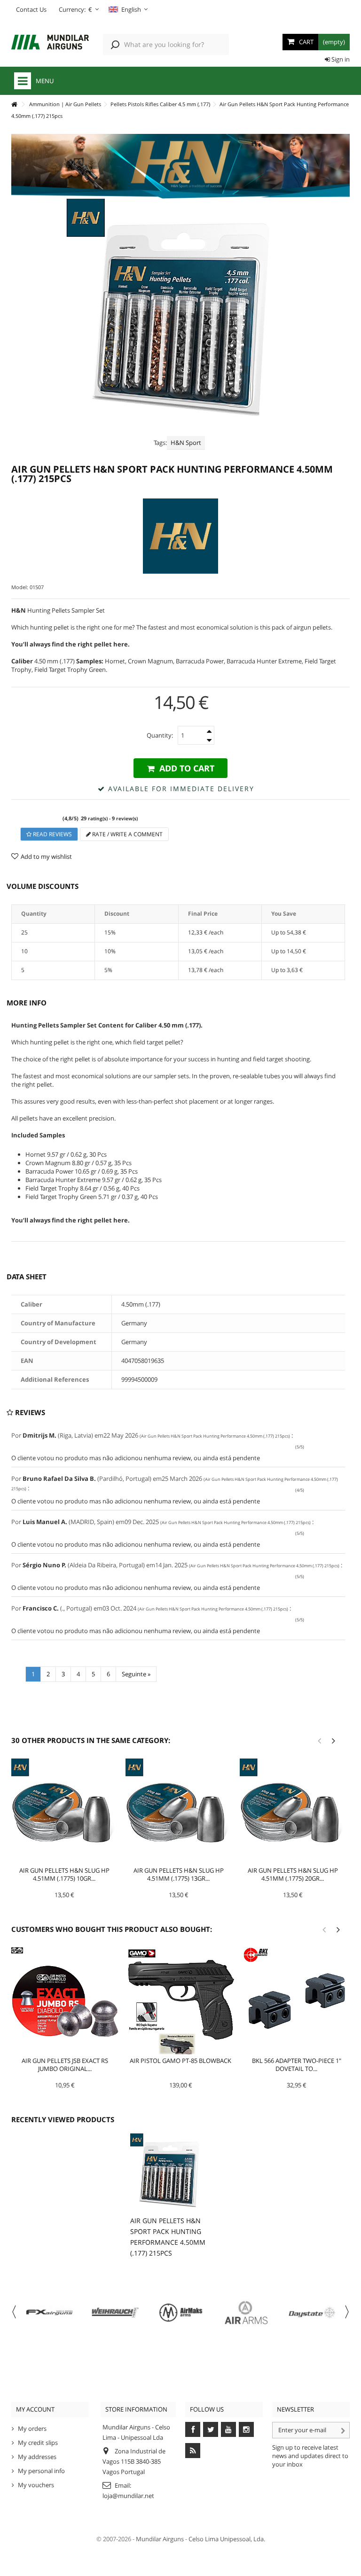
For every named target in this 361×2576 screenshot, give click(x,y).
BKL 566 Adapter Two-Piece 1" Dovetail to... (297, 2065)
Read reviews (52, 834)
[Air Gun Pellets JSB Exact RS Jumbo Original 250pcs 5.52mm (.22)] (65, 2001)
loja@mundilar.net (128, 2496)
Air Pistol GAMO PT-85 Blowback (180, 2061)
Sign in (340, 59)
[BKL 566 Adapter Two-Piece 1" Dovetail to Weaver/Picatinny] (297, 2001)
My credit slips (38, 2443)
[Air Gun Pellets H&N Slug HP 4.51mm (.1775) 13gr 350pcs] (178, 1811)
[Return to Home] (14, 105)
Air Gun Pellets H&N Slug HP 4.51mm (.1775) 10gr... (64, 1874)
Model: (20, 587)
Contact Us (31, 9)
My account (35, 2409)
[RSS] (193, 2451)
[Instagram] (246, 2429)
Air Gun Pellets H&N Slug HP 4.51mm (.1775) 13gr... (179, 1874)
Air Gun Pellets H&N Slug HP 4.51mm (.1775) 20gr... (293, 1874)
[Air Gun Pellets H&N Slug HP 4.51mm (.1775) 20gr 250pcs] (293, 1811)
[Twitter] (211, 2429)
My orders (32, 2428)
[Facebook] (193, 2429)
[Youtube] (228, 2429)
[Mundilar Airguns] (50, 43)
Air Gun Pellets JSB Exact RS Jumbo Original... (65, 2065)
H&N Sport (186, 443)
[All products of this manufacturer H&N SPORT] (180, 536)
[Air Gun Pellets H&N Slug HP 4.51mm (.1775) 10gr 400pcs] (64, 1811)
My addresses (37, 2457)
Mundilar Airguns (160, 2539)
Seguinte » (136, 1674)
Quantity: (160, 735)
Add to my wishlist (46, 856)
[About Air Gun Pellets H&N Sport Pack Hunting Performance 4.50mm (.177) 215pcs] (169, 2172)
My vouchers (36, 2485)
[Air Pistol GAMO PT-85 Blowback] (180, 2001)
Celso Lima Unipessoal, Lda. (227, 2539)
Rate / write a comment (127, 834)
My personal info (41, 2471)
